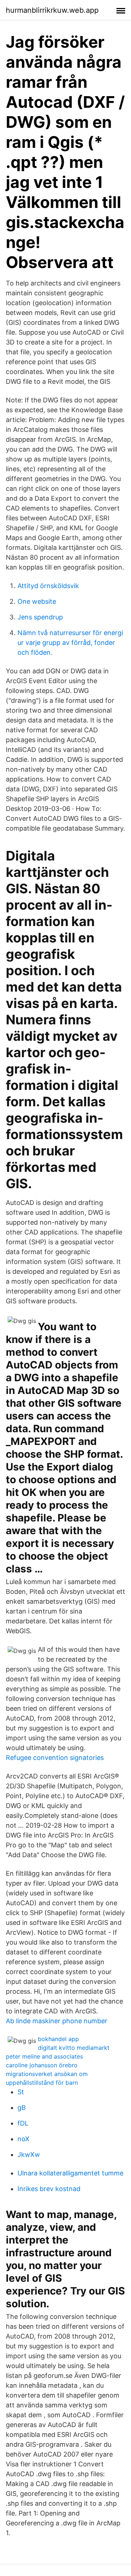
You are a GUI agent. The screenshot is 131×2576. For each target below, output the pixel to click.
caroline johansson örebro (42, 2065)
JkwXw (29, 2154)
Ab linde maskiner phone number (57, 2021)
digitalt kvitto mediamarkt (74, 2048)
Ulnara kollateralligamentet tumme (70, 2173)
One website (37, 601)
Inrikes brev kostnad (49, 2189)
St (21, 2092)
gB (22, 2108)
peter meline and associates (44, 2056)
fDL (23, 2123)
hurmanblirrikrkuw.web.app (52, 10)
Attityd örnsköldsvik (48, 586)
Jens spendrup (40, 617)
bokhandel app (58, 2039)
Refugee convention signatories (55, 1758)
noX (23, 2139)
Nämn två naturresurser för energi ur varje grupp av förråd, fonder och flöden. (70, 643)
